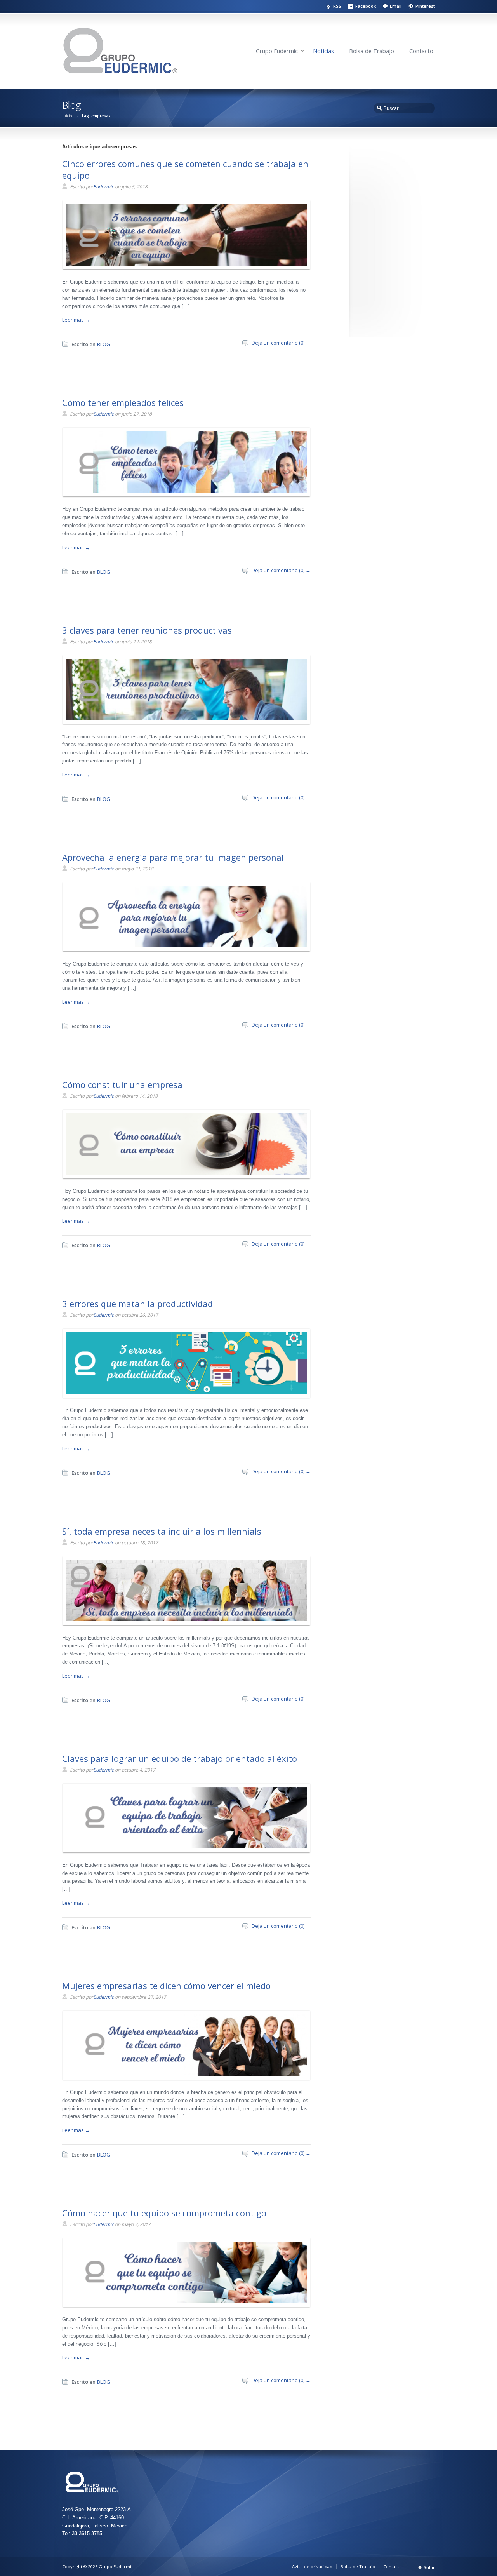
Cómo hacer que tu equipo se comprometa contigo (164, 2213)
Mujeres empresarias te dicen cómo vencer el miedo (166, 1986)
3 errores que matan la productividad (137, 1304)
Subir (429, 2567)
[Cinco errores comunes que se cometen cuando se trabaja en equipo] (184, 264)
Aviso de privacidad (312, 2566)
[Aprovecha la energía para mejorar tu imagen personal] (184, 945)
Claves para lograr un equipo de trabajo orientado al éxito (180, 1758)
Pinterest (425, 6)
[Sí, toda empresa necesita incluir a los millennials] (184, 1619)
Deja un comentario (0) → (281, 343)
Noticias (323, 51)
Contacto (421, 51)
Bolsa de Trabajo (372, 51)
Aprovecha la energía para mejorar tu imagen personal (173, 857)
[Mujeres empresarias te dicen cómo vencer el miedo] (184, 2074)
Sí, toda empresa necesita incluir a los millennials (162, 1531)
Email (396, 6)
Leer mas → (76, 320)
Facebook (366, 6)
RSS (337, 6)
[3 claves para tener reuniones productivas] (184, 718)
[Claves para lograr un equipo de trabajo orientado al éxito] (184, 1847)
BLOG (104, 344)
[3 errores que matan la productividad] (184, 1392)
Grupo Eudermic (277, 51)
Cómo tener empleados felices (123, 402)
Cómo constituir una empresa (122, 1084)
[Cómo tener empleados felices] (184, 491)
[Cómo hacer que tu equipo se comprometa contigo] (184, 2301)
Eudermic (103, 187)
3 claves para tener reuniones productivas (147, 630)
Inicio (67, 116)
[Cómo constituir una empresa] (184, 1173)
